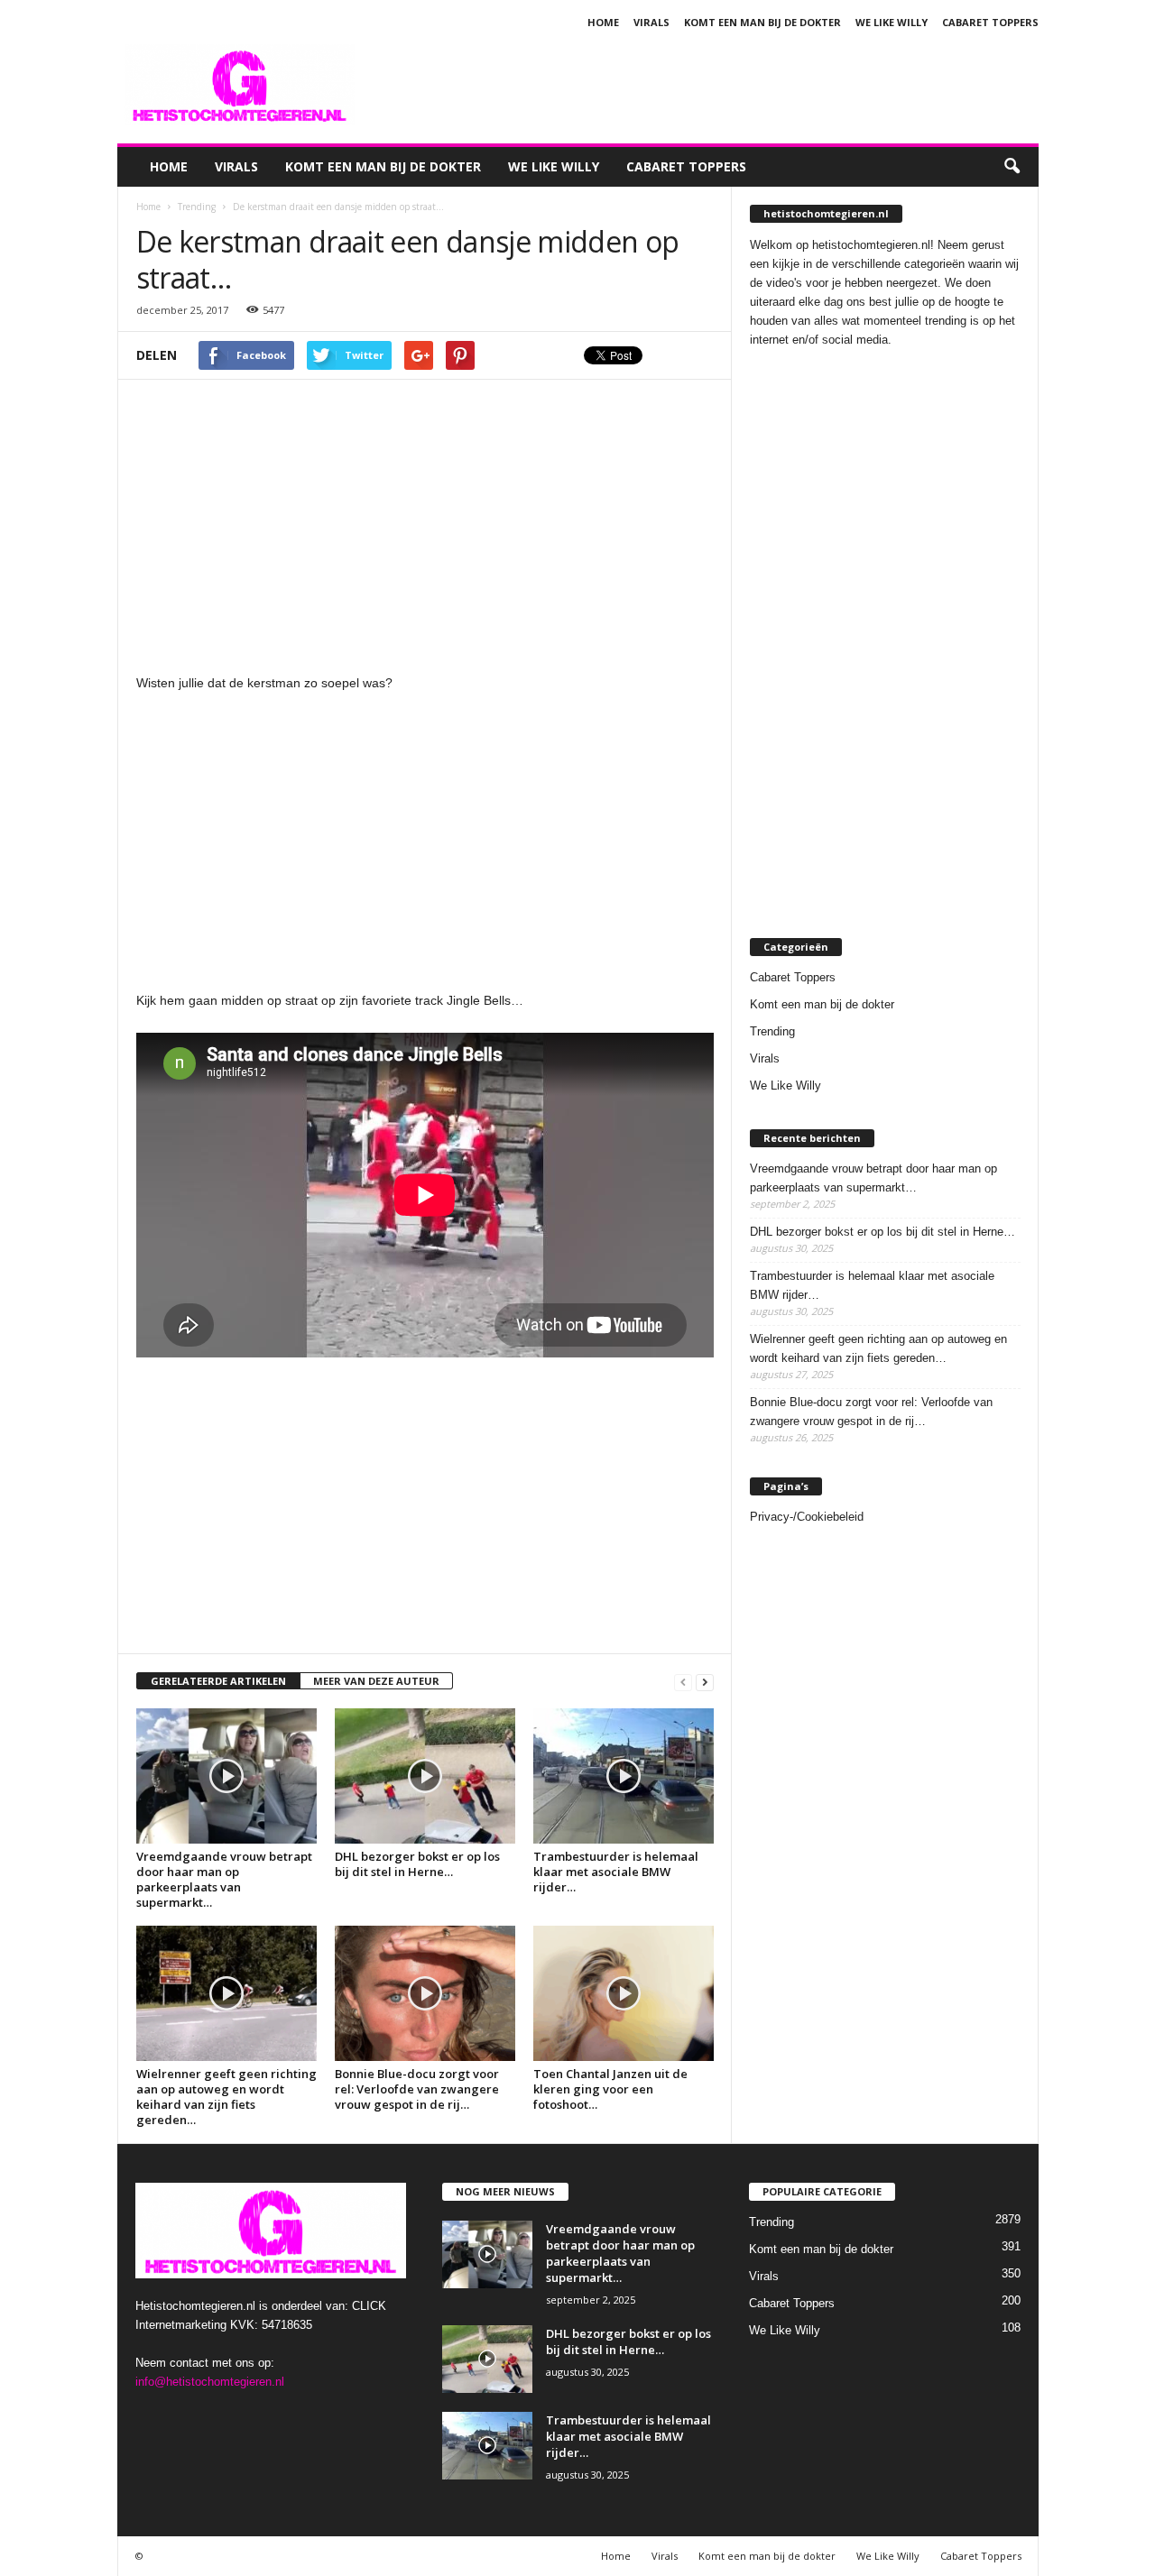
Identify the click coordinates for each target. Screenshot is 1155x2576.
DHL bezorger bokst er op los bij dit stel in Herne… (417, 1864)
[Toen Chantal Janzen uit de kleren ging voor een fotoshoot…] (624, 1993)
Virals (651, 22)
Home (603, 22)
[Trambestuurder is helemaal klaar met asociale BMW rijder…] (624, 1776)
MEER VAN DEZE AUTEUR (376, 1681)
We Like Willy (892, 22)
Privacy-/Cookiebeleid (807, 1517)
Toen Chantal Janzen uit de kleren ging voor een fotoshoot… (610, 2089)
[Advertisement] (710, 85)
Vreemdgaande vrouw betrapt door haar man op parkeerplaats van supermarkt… (224, 1879)
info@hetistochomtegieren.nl (210, 2382)
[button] (1012, 167)
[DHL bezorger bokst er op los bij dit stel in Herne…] (425, 1776)
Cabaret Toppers (990, 22)
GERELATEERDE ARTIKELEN (218, 1681)
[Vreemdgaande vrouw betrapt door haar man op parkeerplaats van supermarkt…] (226, 1776)
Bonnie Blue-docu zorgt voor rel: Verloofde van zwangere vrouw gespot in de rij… (417, 2089)
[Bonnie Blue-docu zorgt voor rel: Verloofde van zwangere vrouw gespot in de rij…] (425, 1993)
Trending (772, 1031)
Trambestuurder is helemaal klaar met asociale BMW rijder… (616, 1872)
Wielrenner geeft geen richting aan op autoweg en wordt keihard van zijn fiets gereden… (226, 2097)
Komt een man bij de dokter (762, 22)
